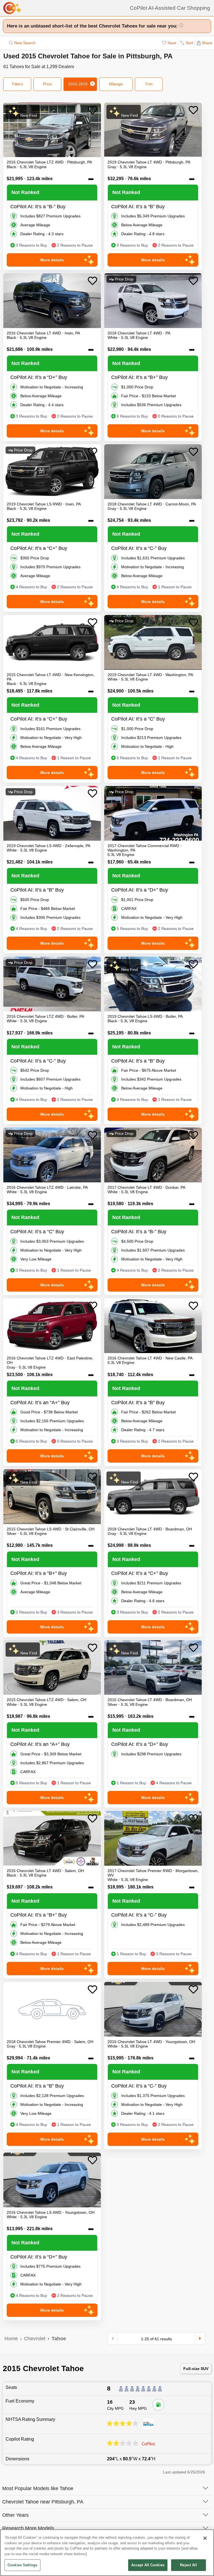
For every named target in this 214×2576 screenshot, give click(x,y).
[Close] (205, 2538)
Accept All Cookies (148, 2565)
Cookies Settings (22, 2565)
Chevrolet (35, 2339)
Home (11, 2339)
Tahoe (59, 2339)
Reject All (188, 2565)
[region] (107, 2553)
